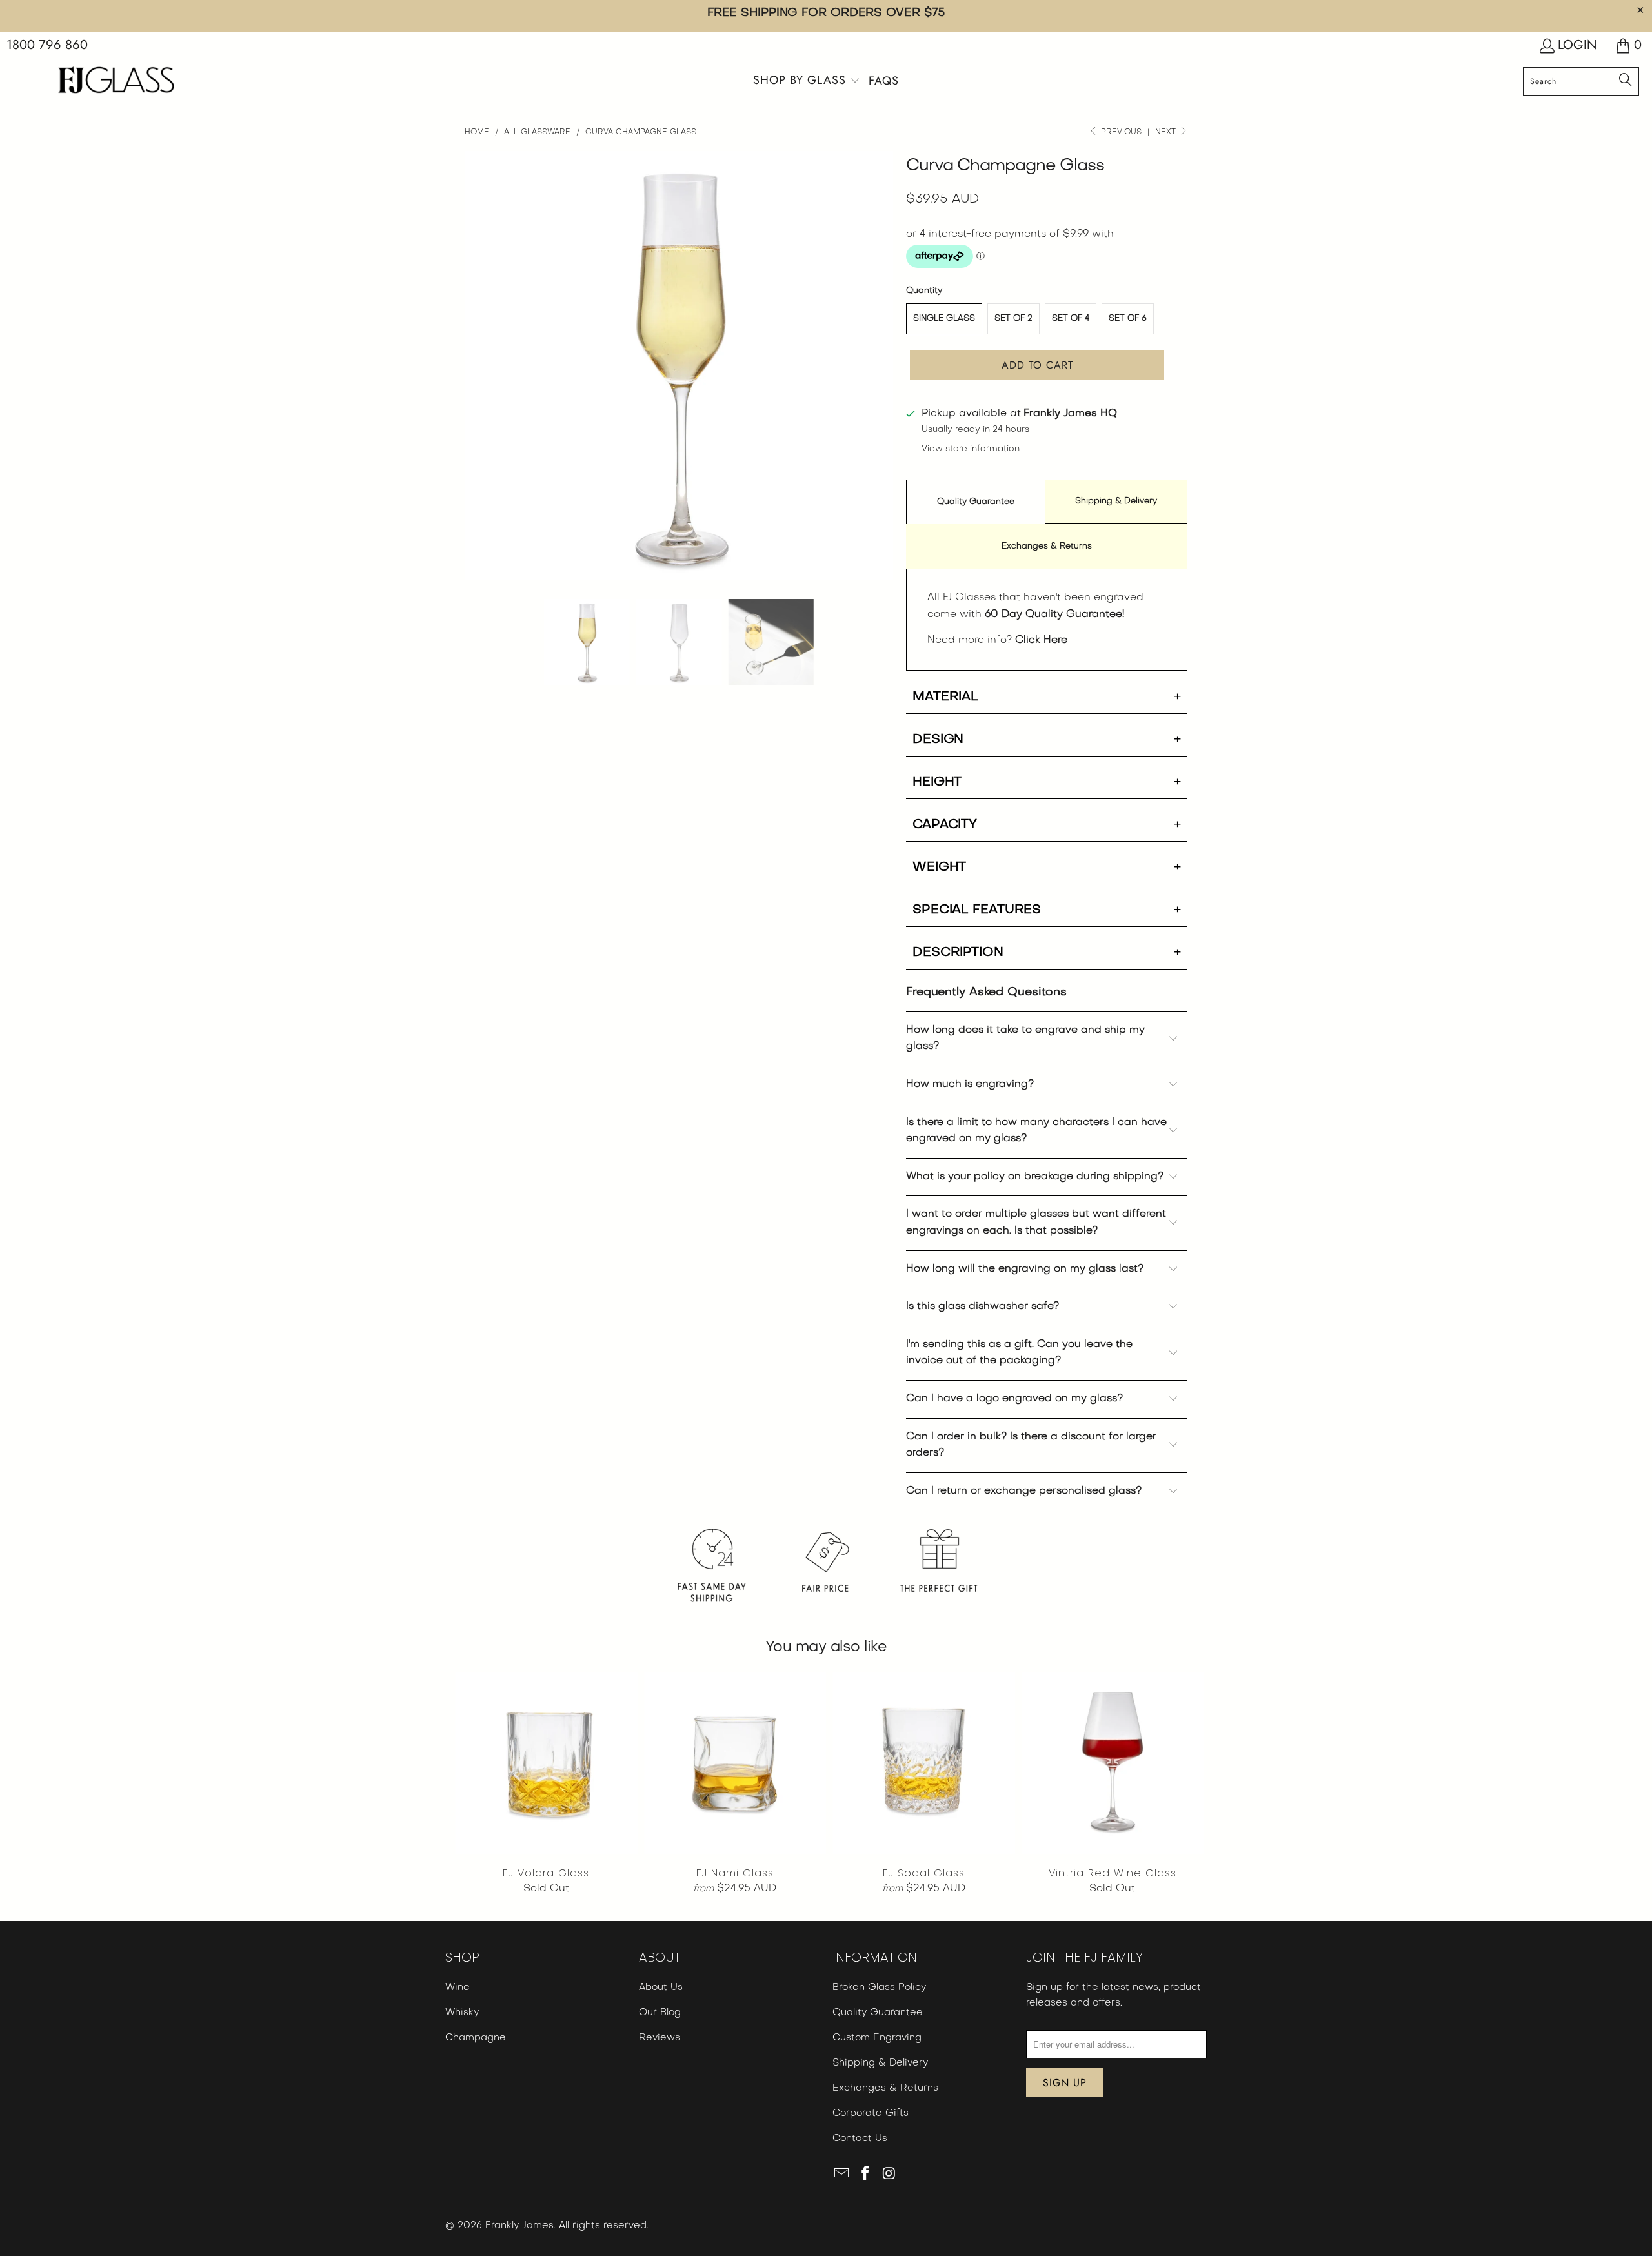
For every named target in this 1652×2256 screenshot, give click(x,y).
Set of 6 (1128, 319)
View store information (971, 449)
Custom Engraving (877, 2038)
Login (1577, 45)
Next (1167, 132)
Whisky (462, 2013)
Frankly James (519, 2226)
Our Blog (660, 2013)
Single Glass (944, 319)
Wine (458, 1987)
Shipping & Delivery (1116, 501)
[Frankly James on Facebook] (866, 2175)
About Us (661, 1987)
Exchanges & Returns (1047, 546)
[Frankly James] (116, 82)
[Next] (1178, 1562)
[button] (807, 82)
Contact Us (860, 2139)
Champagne (476, 2038)
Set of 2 (1013, 319)
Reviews (660, 2038)
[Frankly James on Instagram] (889, 2175)
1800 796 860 (47, 45)
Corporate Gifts (871, 2113)
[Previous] (474, 1562)
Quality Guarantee (976, 502)
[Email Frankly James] (842, 2175)
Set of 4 (1071, 319)
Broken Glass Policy (879, 1987)
